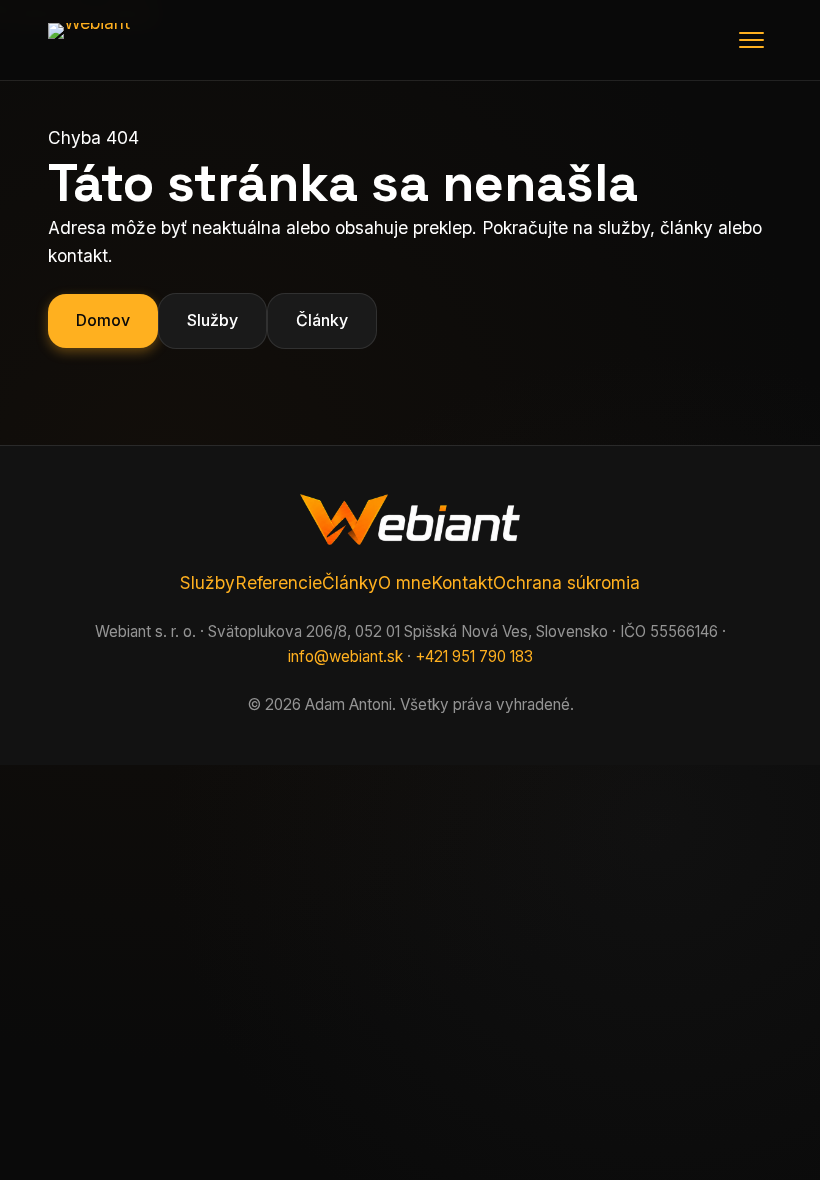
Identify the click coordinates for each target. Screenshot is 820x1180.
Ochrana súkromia (566, 582)
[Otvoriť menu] (751, 40)
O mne (404, 582)
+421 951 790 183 (474, 656)
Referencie (278, 582)
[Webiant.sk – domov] (123, 40)
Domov (103, 320)
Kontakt (462, 582)
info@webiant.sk (345, 656)
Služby (212, 320)
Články (322, 320)
